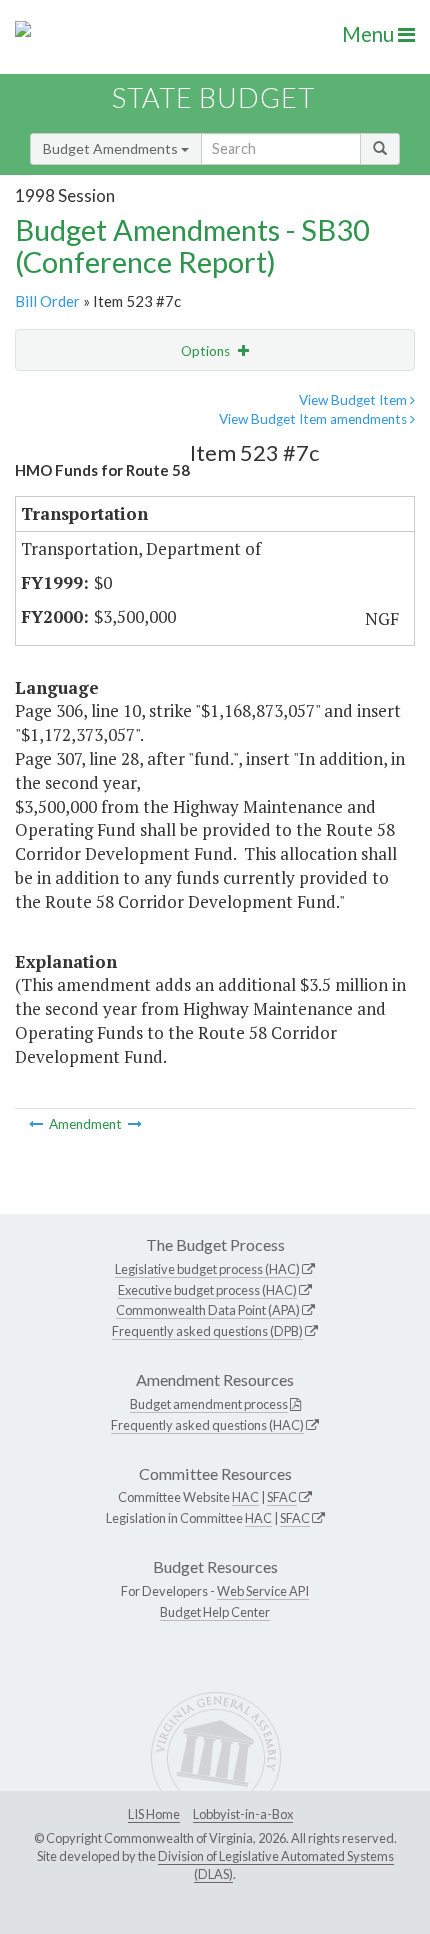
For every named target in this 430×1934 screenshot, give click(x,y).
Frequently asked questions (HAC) (207, 1425)
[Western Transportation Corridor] (37, 1124)
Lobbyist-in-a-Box (243, 1814)
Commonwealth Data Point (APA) (208, 1310)
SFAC (282, 1497)
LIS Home (154, 1814)
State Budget (213, 97)
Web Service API (263, 1591)
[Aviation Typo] (135, 1124)
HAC (245, 1497)
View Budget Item (354, 400)
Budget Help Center (215, 1612)
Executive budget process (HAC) (207, 1290)
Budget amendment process (209, 1404)
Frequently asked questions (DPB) (207, 1331)
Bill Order (47, 301)
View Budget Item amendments (314, 419)
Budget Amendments (112, 148)
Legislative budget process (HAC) (207, 1269)
